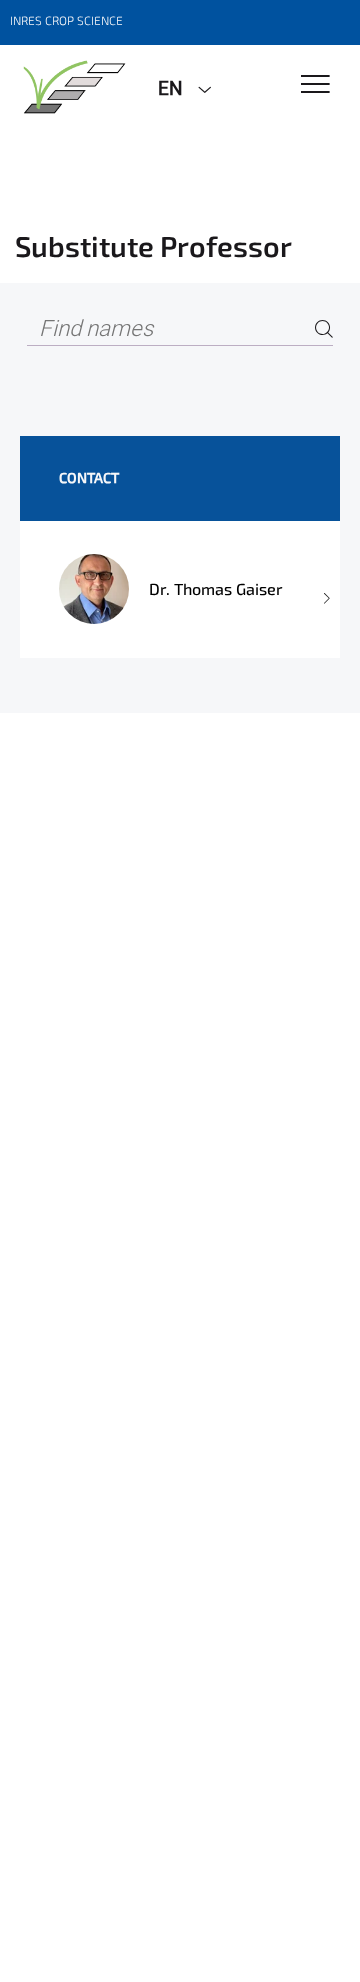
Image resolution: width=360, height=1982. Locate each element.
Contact (89, 477)
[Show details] (325, 589)
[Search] (324, 329)
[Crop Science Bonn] (71, 87)
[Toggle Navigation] (315, 85)
